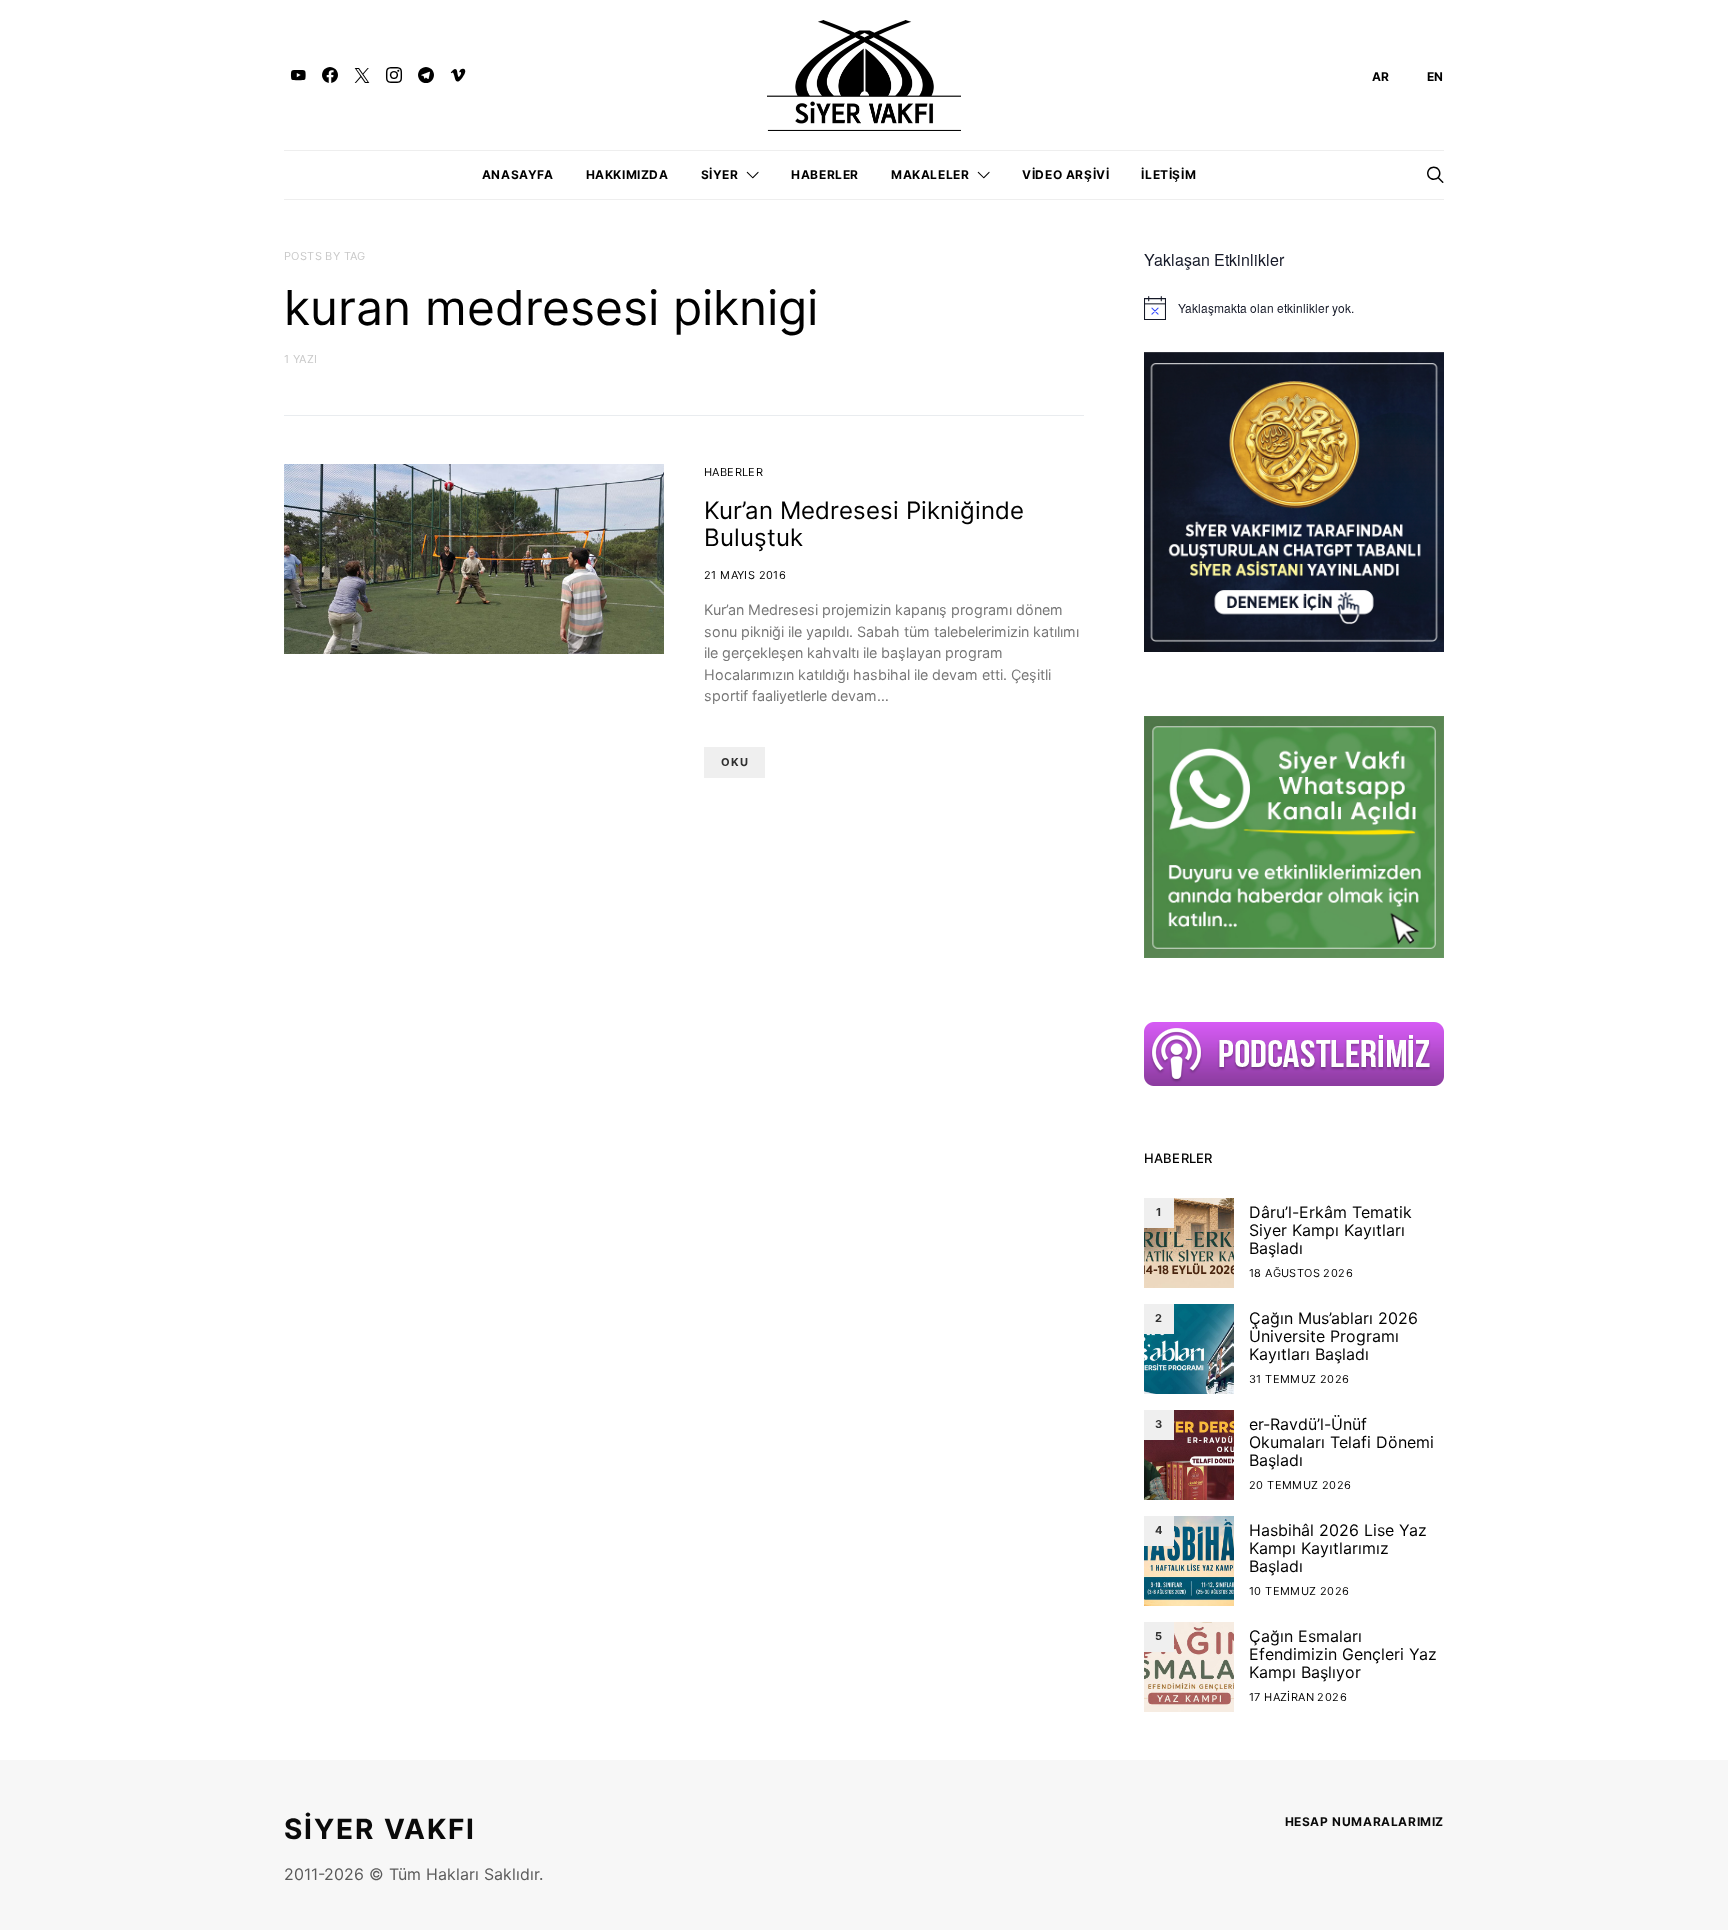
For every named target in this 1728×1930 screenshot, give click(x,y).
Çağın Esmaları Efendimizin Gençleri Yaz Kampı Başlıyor (1343, 1654)
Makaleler (930, 174)
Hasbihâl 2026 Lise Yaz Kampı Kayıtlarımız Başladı (1338, 1548)
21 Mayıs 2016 (745, 575)
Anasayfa (518, 174)
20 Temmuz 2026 (1300, 1485)
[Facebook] (330, 75)
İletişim (1168, 174)
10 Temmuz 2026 (1299, 1591)
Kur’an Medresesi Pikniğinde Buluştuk (864, 524)
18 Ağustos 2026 (1301, 1273)
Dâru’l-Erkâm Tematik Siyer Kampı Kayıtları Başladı (1330, 1230)
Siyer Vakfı (380, 1829)
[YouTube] (298, 75)
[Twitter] (362, 75)
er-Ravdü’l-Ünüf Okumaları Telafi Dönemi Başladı (1341, 1442)
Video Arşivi (1065, 174)
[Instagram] (394, 75)
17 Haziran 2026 (1298, 1697)
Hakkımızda (627, 174)
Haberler (825, 174)
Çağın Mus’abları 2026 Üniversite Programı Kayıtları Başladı (1333, 1336)
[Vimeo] (458, 75)
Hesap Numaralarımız (1364, 1821)
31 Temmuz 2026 (1299, 1379)
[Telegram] (426, 75)
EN (1435, 76)
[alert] (1294, 308)
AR (1381, 76)
